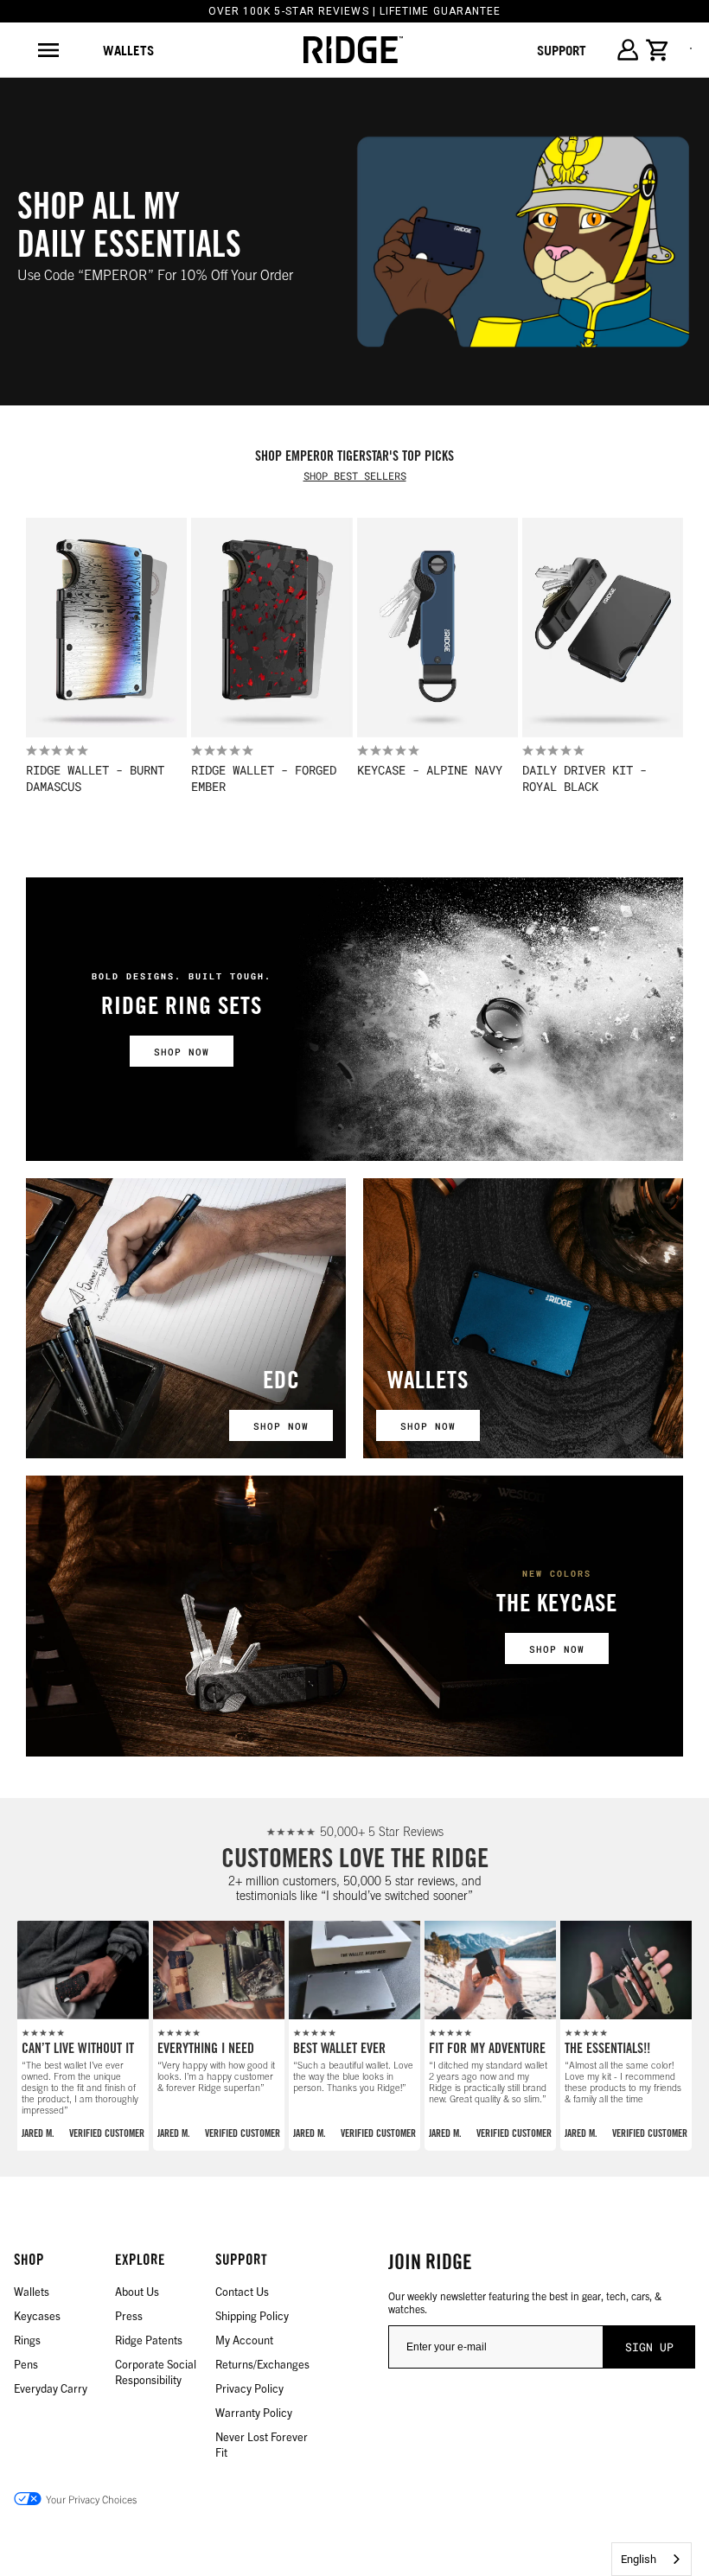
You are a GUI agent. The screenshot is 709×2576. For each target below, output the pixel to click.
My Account (244, 2340)
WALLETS (428, 1383)
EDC (281, 1383)
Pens (26, 2364)
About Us (137, 2291)
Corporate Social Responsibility (156, 2372)
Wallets (128, 50)
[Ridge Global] (353, 50)
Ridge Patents (149, 2340)
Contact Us (242, 2291)
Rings (27, 2340)
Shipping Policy (252, 2315)
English (639, 2559)
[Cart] (658, 50)
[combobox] (652, 2559)
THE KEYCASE (557, 1606)
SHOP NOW (182, 1052)
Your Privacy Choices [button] (91, 2499)
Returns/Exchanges (262, 2364)
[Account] (627, 50)
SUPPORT (562, 50)
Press (129, 2315)
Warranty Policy (254, 2412)
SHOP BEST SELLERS (355, 475)
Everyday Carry (51, 2388)
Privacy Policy (249, 2388)
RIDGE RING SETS (182, 1009)
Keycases (37, 2315)
